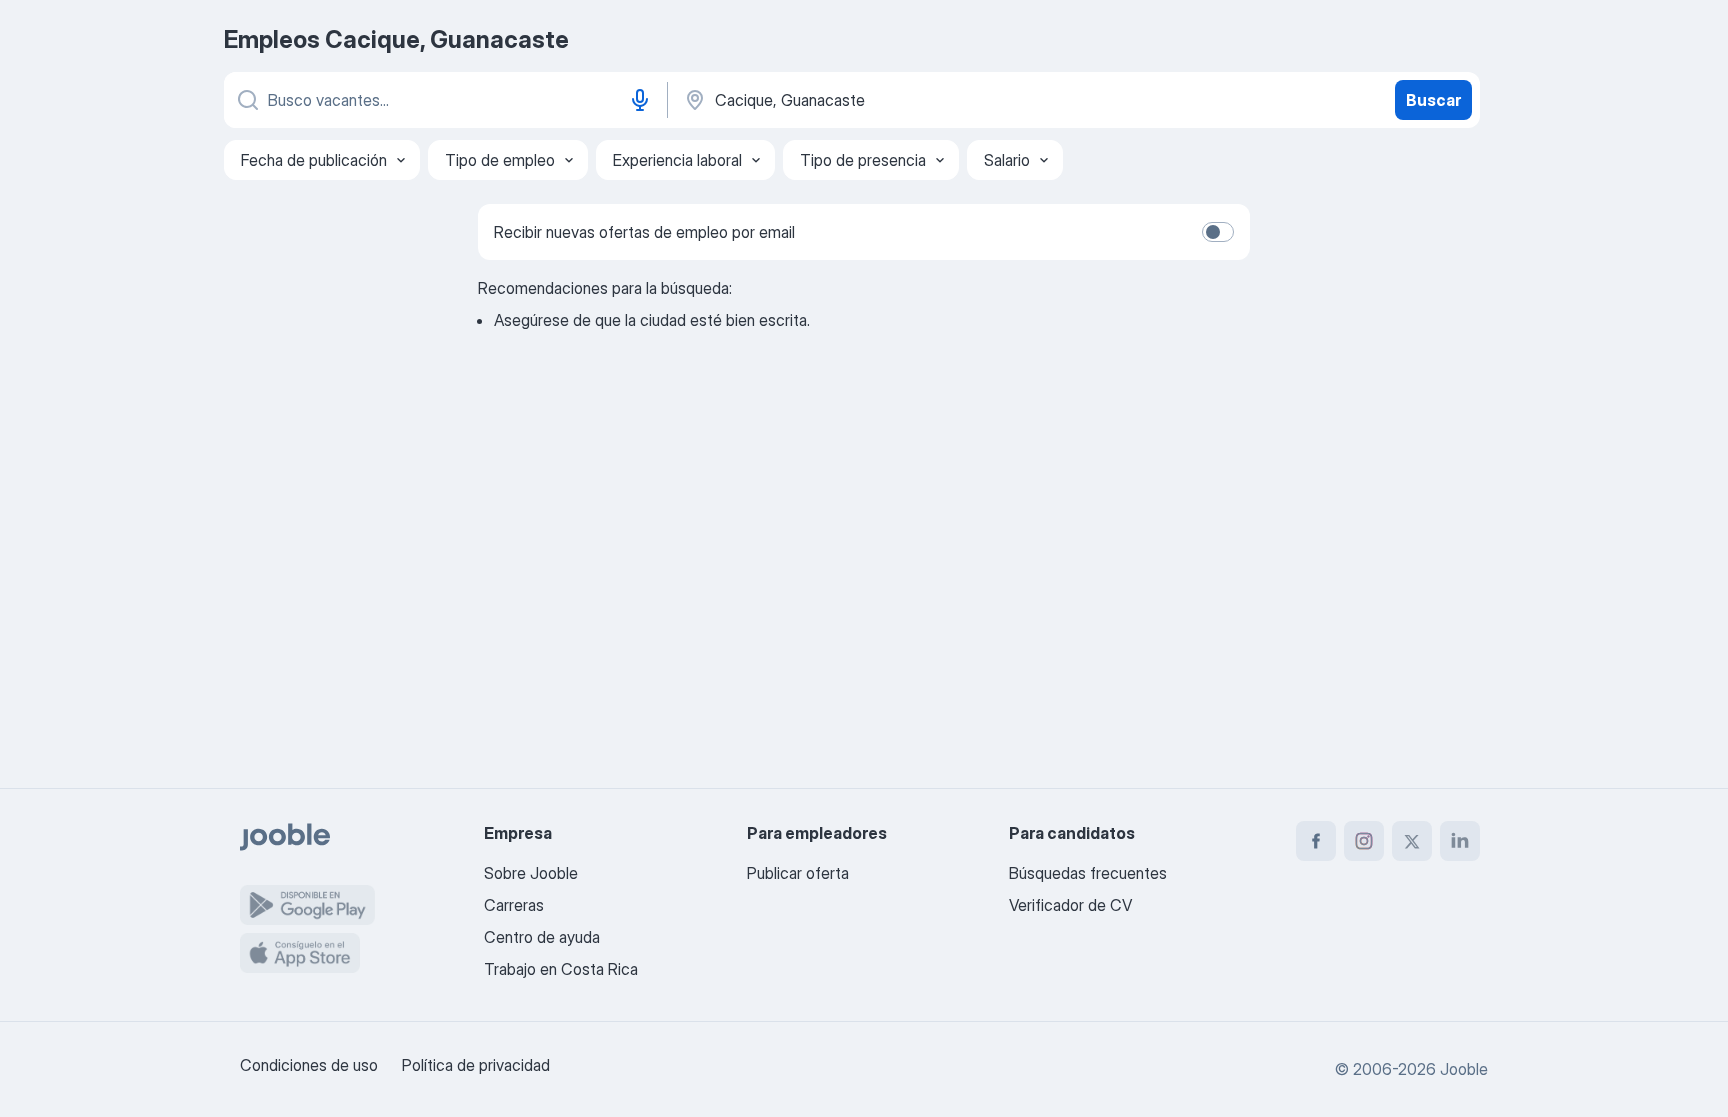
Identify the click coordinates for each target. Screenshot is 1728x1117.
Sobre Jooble (531, 873)
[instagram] (1364, 841)
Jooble (1464, 1069)
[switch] (1218, 232)
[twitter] (1412, 841)
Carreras (514, 905)
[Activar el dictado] (640, 100)
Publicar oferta (798, 873)
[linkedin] (1460, 841)
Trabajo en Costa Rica (561, 969)
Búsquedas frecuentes (1088, 873)
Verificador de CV (1070, 905)
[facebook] (1316, 841)
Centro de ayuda (542, 937)
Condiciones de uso (309, 1065)
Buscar (1433, 100)
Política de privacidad (476, 1065)
